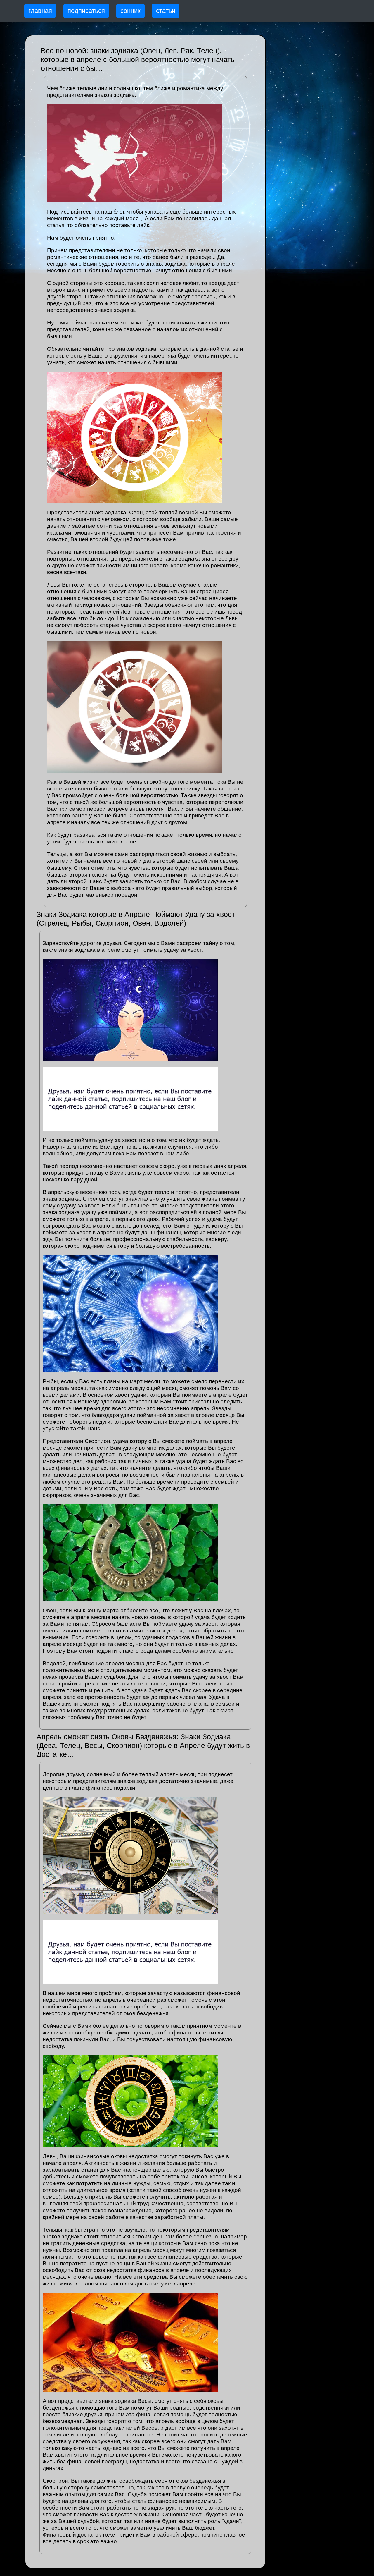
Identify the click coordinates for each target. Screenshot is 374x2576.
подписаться (86, 11)
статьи (166, 11)
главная (40, 11)
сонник (130, 11)
